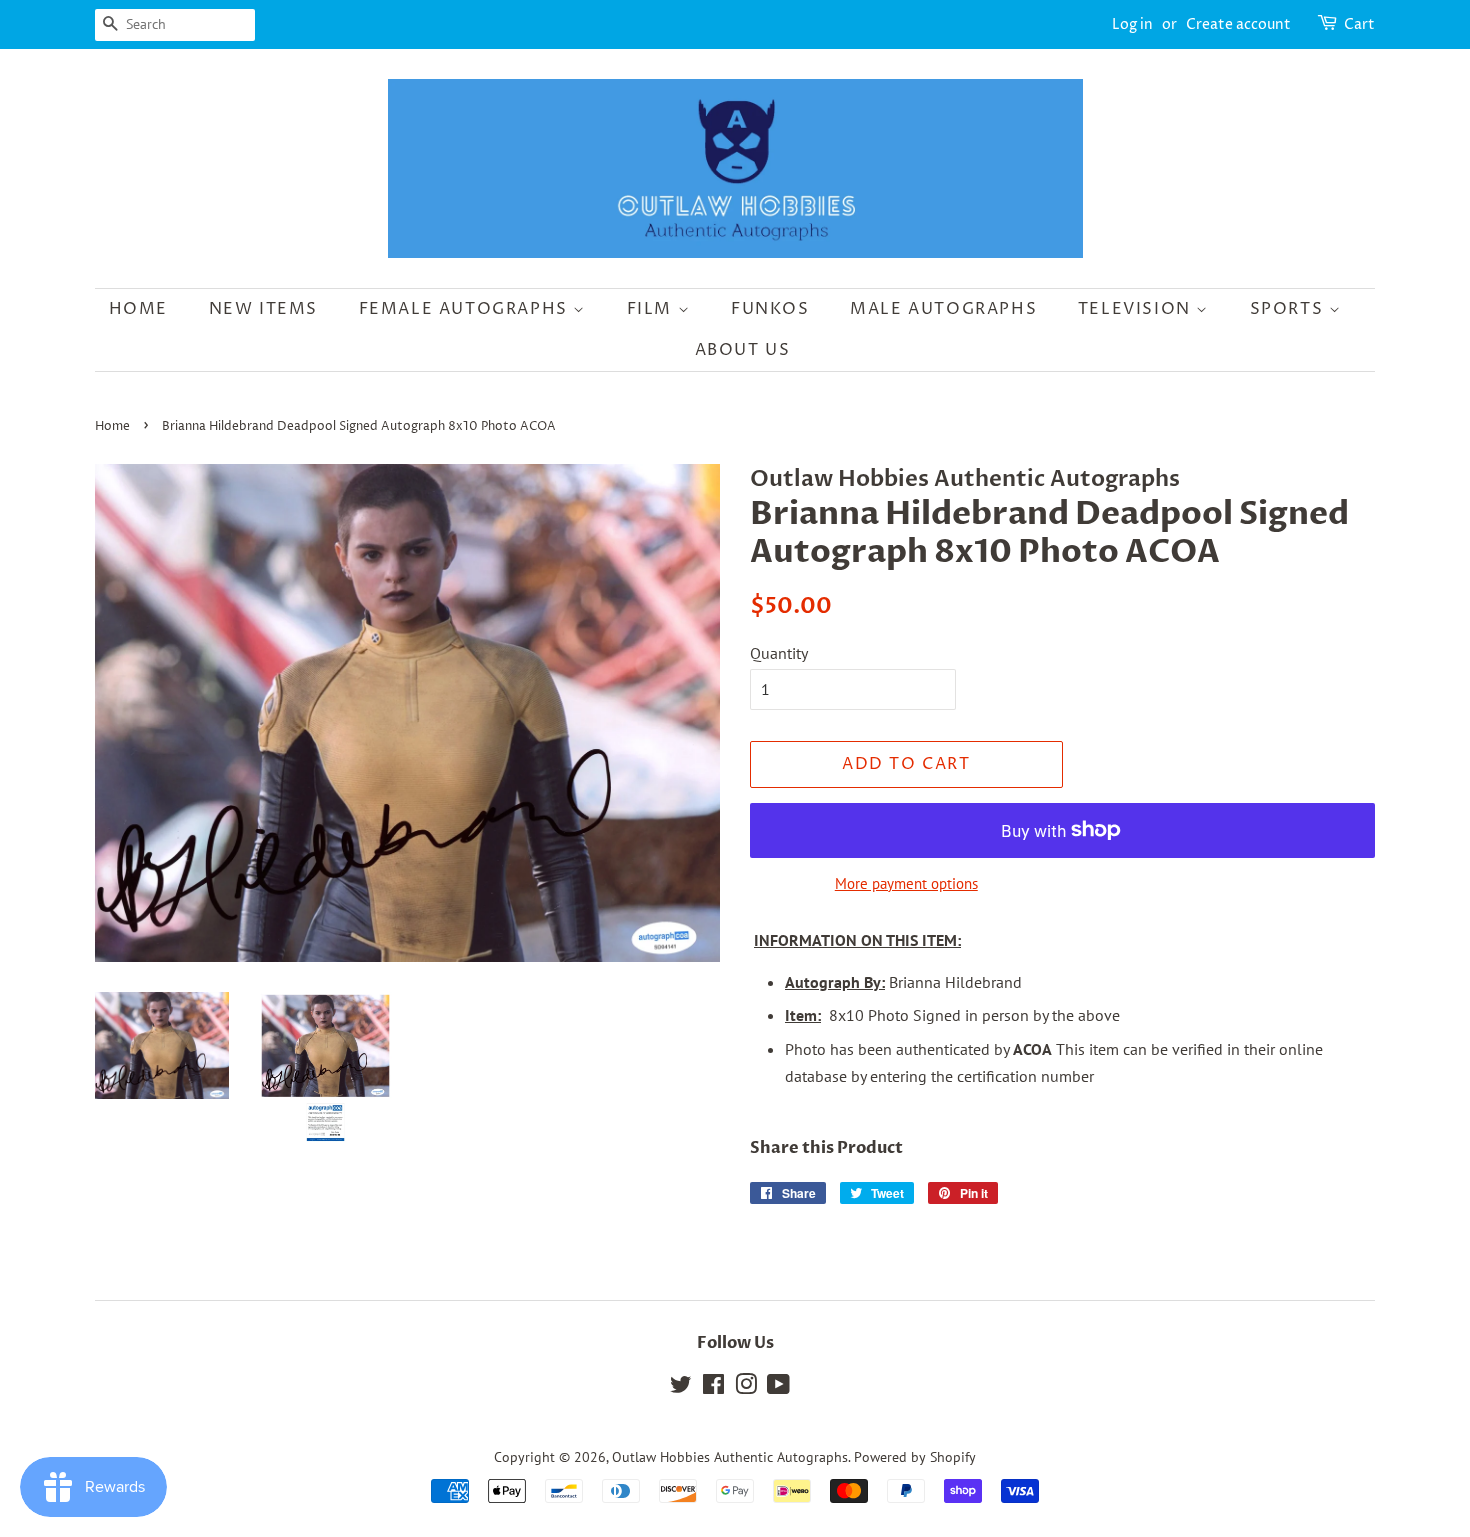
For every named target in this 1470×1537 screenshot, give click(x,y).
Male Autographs (943, 309)
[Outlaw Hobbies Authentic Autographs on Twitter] (681, 1388)
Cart (1359, 24)
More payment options (906, 883)
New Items (263, 309)
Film (652, 309)
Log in (1132, 24)
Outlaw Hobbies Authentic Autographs (730, 1457)
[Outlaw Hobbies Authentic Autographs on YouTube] (778, 1388)
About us (743, 350)
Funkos (770, 309)
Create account (1238, 24)
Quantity (779, 653)
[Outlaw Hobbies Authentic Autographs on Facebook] (713, 1388)
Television (1137, 309)
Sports (1289, 309)
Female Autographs (466, 309)
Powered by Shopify (915, 1457)
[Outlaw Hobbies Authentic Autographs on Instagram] (746, 1388)
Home (138, 309)
